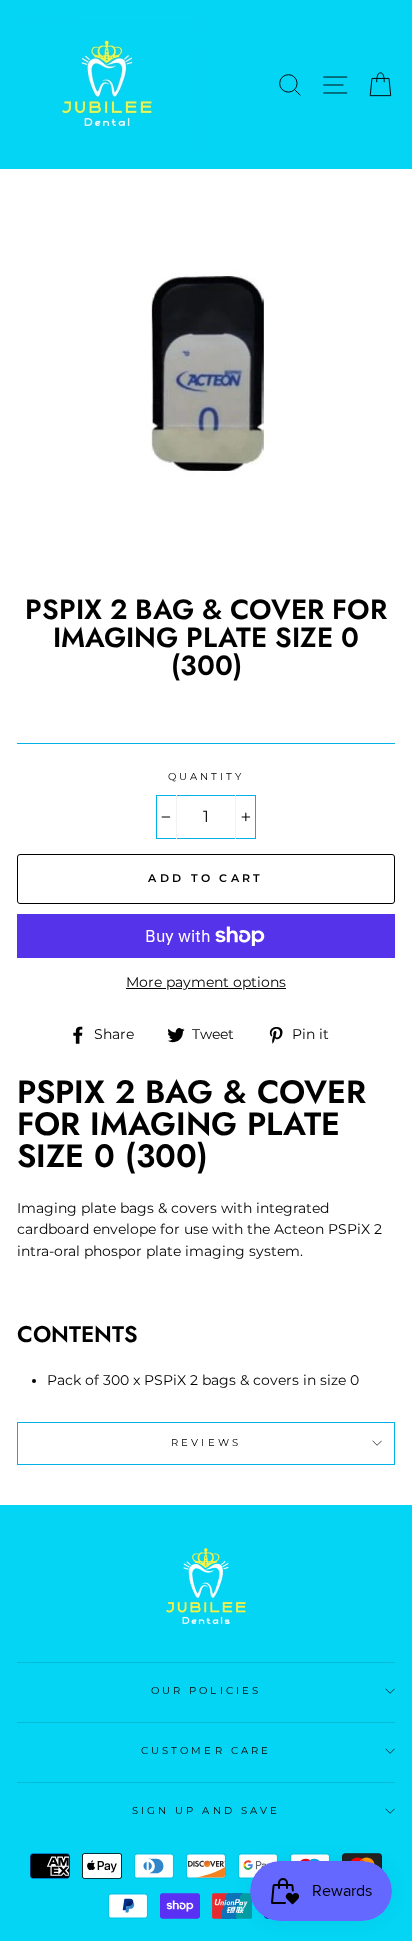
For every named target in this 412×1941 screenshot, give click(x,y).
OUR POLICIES (206, 1690)
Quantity (206, 776)
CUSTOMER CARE (206, 1750)
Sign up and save (206, 1810)
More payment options (206, 982)
